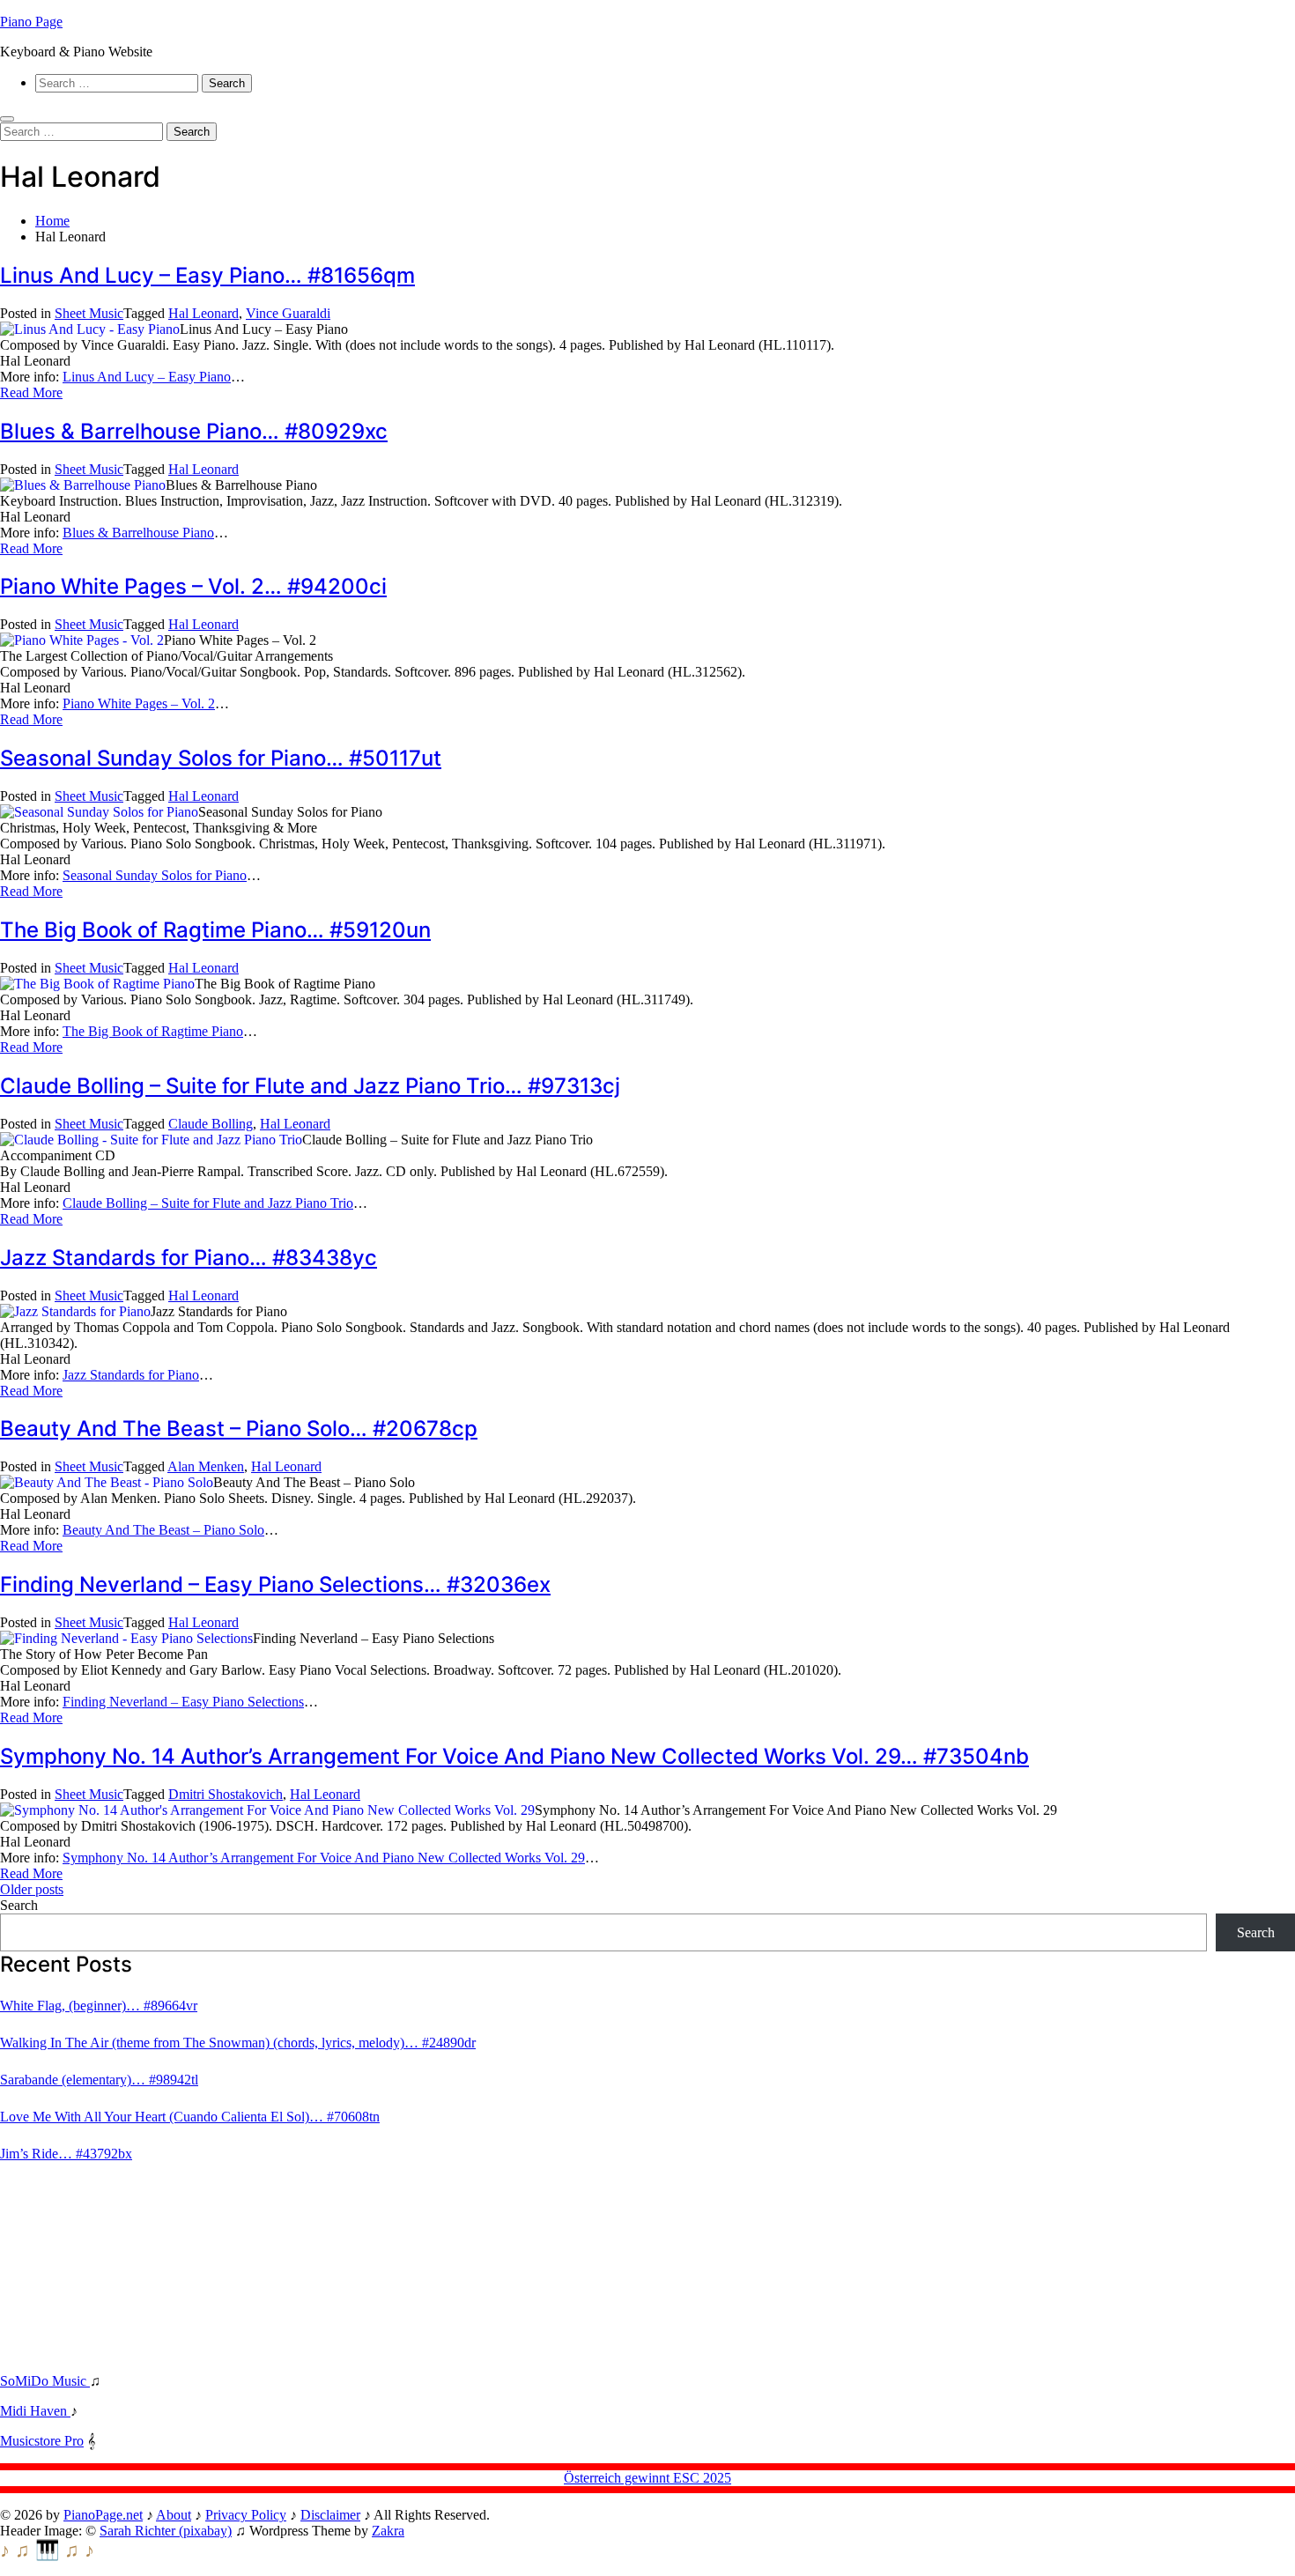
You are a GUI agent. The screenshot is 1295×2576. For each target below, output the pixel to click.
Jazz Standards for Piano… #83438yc (189, 1258)
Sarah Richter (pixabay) (166, 2531)
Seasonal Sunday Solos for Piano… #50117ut (221, 758)
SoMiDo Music (45, 2381)
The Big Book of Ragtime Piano (153, 1031)
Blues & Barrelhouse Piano (138, 533)
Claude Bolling (211, 1124)
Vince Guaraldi (288, 313)
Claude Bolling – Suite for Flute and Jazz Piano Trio (208, 1203)
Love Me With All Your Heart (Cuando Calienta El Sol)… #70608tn (190, 2117)
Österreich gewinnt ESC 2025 (647, 2478)
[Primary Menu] (7, 119)
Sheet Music (89, 313)
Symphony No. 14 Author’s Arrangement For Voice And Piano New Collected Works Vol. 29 (324, 1858)
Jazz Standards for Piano (131, 1375)
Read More (31, 392)
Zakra (388, 2531)
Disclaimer (330, 2515)
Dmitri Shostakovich (226, 1794)
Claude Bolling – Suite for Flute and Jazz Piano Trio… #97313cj (310, 1086)
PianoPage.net (103, 2515)
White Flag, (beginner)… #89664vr (99, 2006)
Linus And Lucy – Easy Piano (147, 377)
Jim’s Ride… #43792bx (66, 2154)
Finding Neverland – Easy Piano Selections (183, 1702)
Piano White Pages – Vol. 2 (139, 703)
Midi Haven (35, 2411)
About (174, 2515)
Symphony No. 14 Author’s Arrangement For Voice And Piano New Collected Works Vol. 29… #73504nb (514, 1756)
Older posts (32, 1889)
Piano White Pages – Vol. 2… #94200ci (193, 586)
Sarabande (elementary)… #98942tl (99, 2080)
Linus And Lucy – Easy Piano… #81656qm (207, 275)
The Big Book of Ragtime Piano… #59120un (215, 930)
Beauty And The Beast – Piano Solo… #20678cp (239, 1429)
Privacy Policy (246, 2515)
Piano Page (31, 22)
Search (19, 1905)
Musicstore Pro (42, 2441)
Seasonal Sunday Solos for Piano (155, 875)
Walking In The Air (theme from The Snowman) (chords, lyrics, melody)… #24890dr (238, 2043)
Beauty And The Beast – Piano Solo (163, 1530)
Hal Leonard (203, 313)
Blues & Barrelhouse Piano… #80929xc (194, 431)
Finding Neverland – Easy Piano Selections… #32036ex (275, 1584)
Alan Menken (206, 1466)
